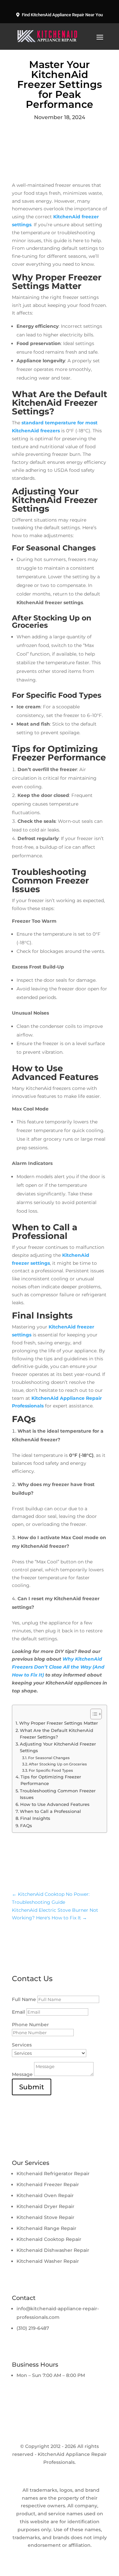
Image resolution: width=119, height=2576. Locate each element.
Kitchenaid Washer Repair (48, 2261)
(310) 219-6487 (33, 2328)
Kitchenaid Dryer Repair (45, 2206)
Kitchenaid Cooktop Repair (49, 2239)
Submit (32, 2087)
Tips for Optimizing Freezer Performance (51, 1780)
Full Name (24, 1999)
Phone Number (30, 2025)
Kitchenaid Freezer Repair (48, 2184)
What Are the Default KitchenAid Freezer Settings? (57, 1734)
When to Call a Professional (50, 1811)
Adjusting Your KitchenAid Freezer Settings (58, 1747)
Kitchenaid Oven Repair (45, 2195)
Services (22, 2045)
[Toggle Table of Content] (93, 1714)
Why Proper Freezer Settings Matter (59, 1723)
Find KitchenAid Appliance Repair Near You (62, 15)
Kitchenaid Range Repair (46, 2228)
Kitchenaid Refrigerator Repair (53, 2174)
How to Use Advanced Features (55, 1804)
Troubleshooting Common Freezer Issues (58, 1794)
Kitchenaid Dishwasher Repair (53, 2250)
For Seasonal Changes (49, 1758)
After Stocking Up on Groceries (58, 1764)
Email (19, 2012)
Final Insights (35, 1818)
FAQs (26, 1826)
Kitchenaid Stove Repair (45, 2217)
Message (22, 2074)
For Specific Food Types (51, 1770)
